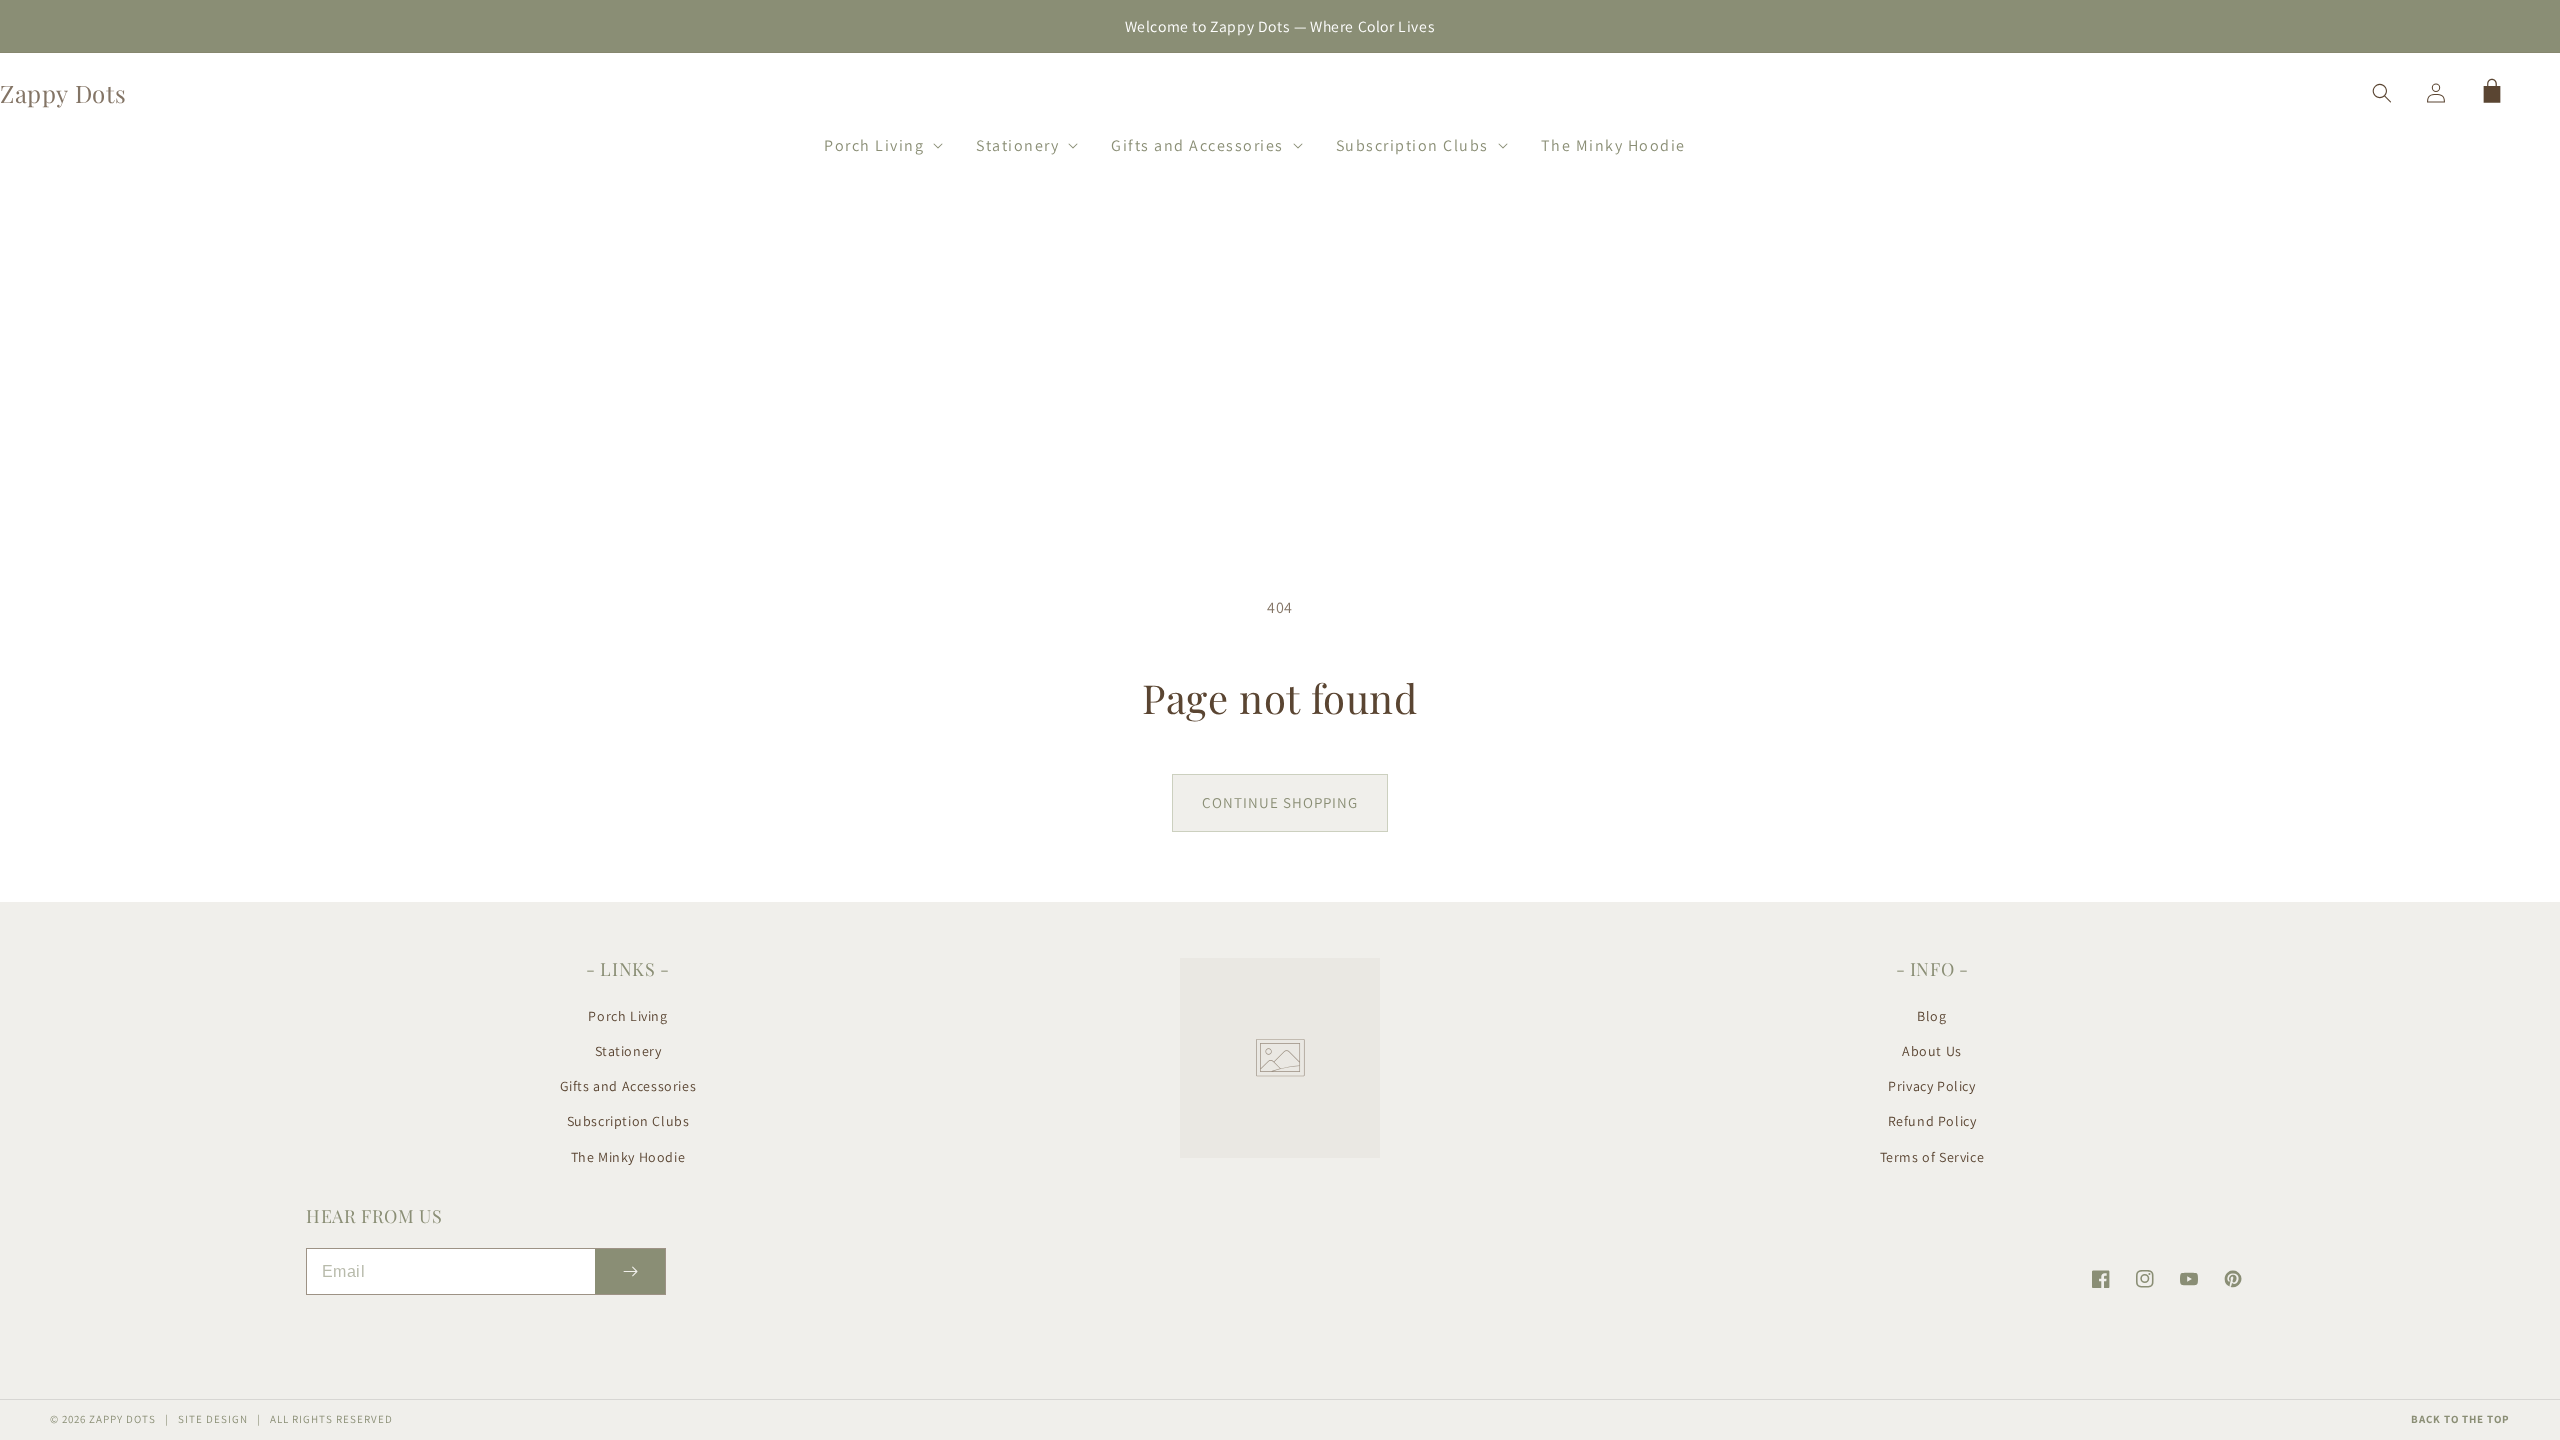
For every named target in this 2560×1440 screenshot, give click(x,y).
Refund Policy (1932, 1121)
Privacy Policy (1931, 1086)
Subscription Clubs (628, 1121)
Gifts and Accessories (628, 1086)
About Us (1932, 1051)
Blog (1931, 1016)
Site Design (213, 1419)
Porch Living (627, 1016)
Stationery (628, 1051)
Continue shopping (1280, 802)
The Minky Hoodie (628, 1157)
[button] (875, 142)
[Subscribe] (630, 1271)
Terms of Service (1932, 1157)
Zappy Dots (122, 1419)
